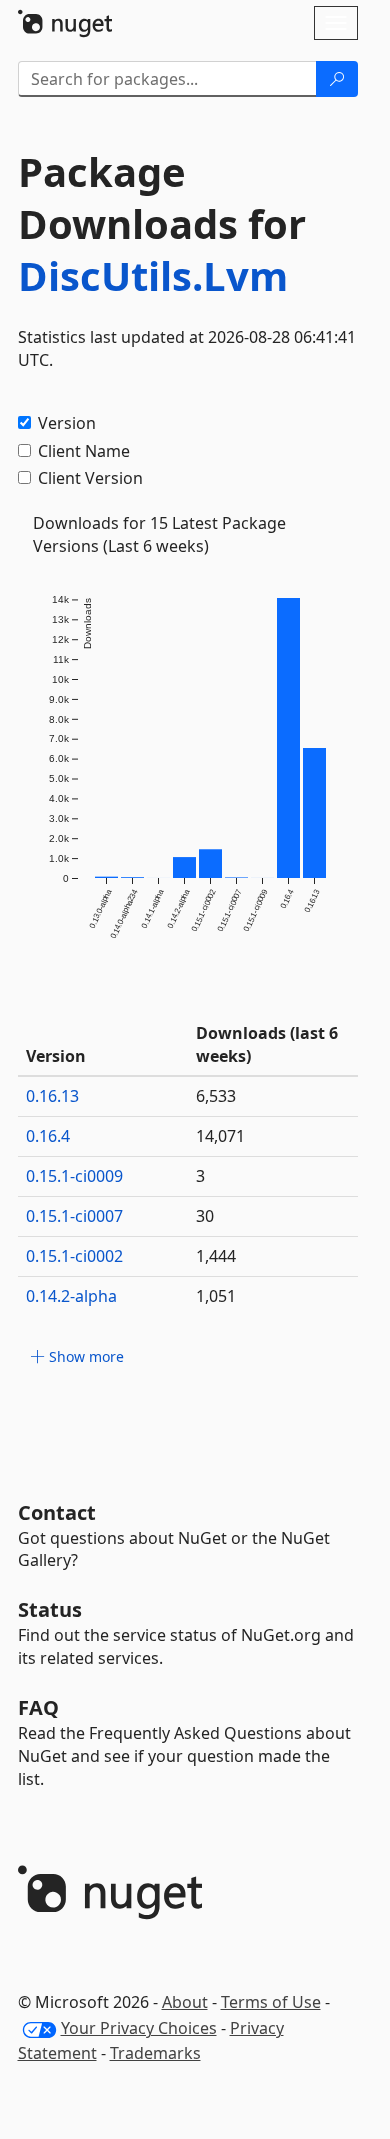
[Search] (337, 79)
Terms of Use (271, 2002)
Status (50, 1609)
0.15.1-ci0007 (74, 1216)
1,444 (216, 1256)
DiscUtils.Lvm (153, 275)
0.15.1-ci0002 (74, 1256)
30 (205, 1216)
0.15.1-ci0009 (74, 1176)
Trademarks (155, 2053)
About (185, 2002)
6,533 (216, 1096)
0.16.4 (48, 1136)
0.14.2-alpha (71, 1296)
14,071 (220, 1136)
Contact (57, 1512)
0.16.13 (52, 1096)
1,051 (216, 1296)
